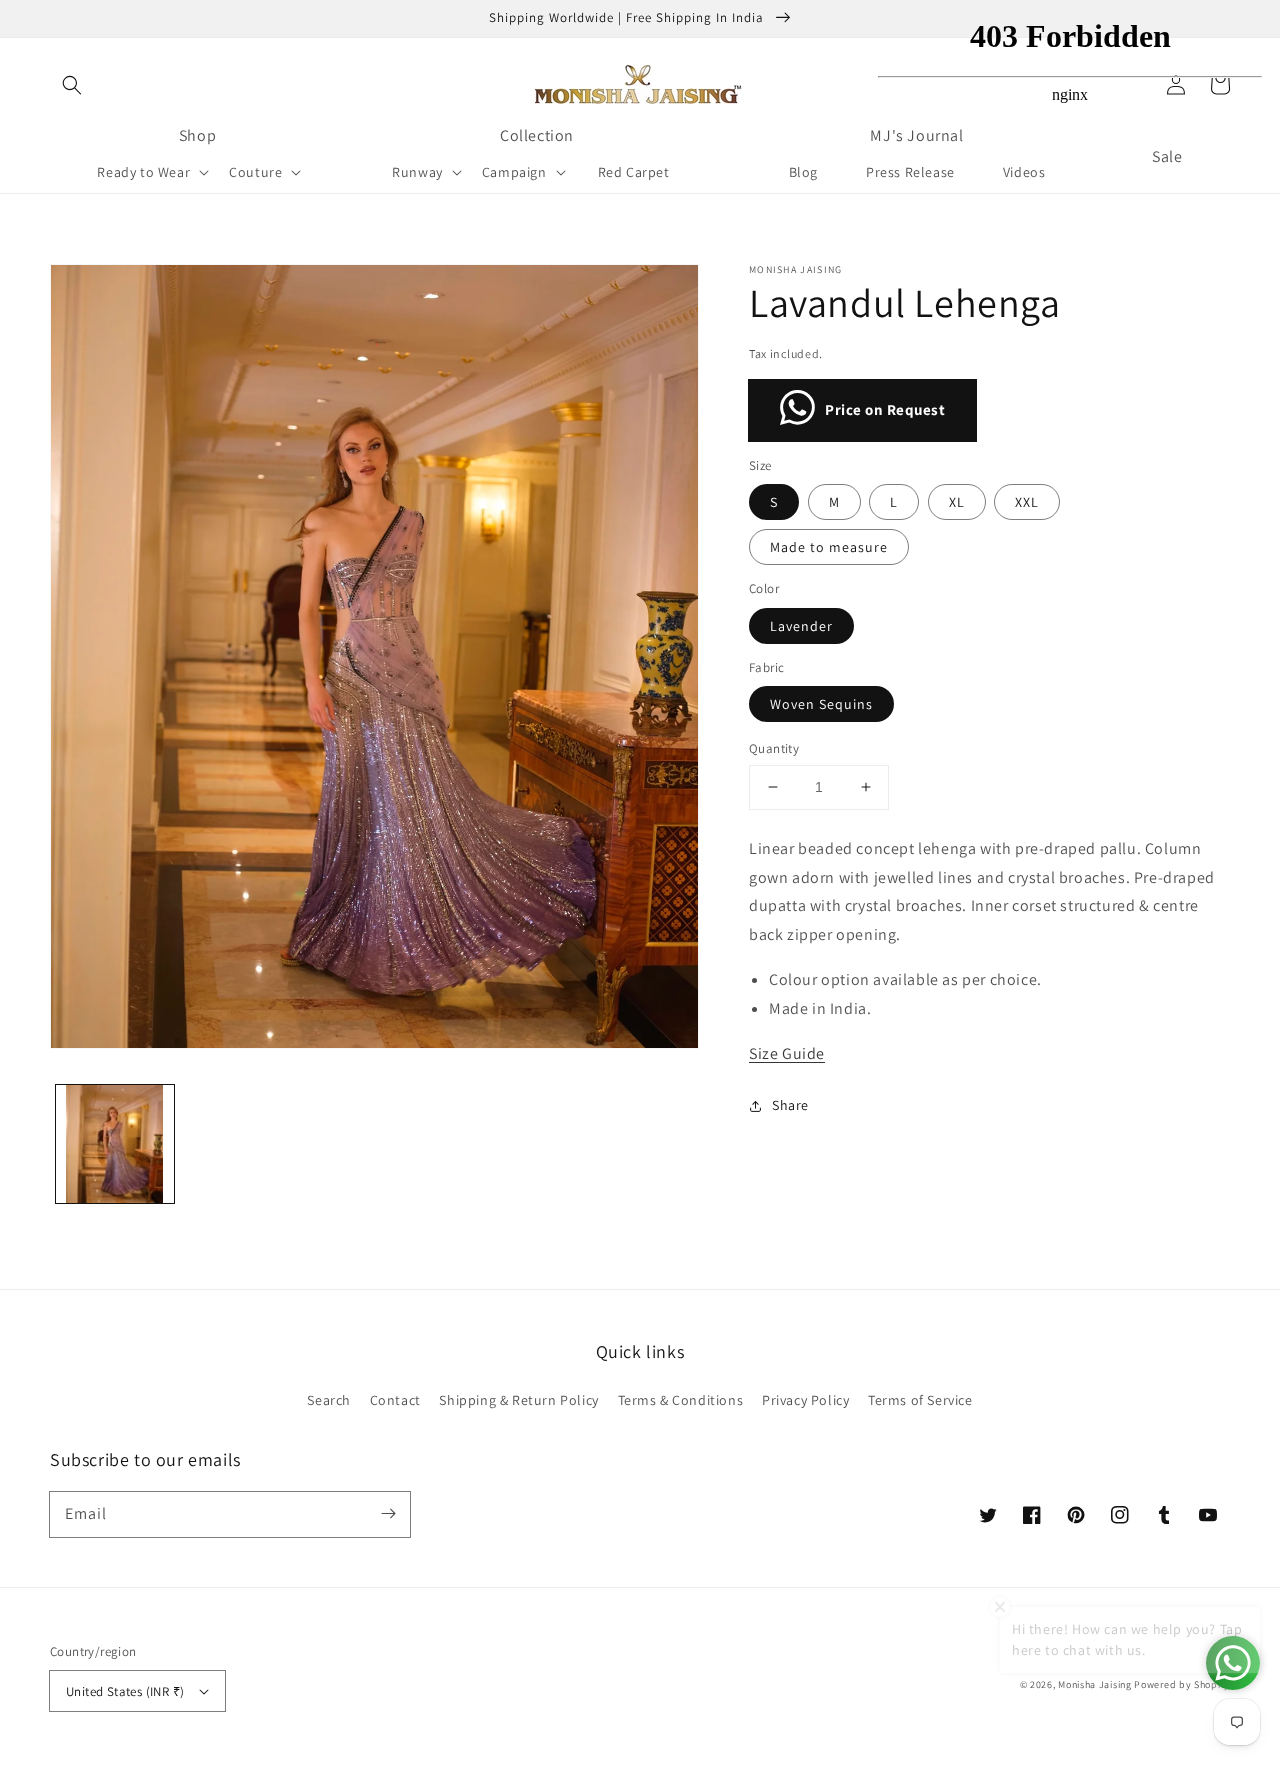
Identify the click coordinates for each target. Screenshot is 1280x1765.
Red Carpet (634, 172)
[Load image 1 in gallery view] (115, 1144)
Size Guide (787, 1053)
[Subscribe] (388, 1514)
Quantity (774, 748)
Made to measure (829, 547)
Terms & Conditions (681, 1400)
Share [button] (790, 1105)
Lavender (801, 626)
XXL (1027, 502)
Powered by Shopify (1182, 1684)
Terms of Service (920, 1400)
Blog (803, 172)
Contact (395, 1400)
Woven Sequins (821, 704)
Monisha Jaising (1095, 1684)
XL (957, 502)
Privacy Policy (805, 1400)
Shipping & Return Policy (518, 1400)
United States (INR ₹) (125, 1691)
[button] (72, 85)
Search (329, 1400)
